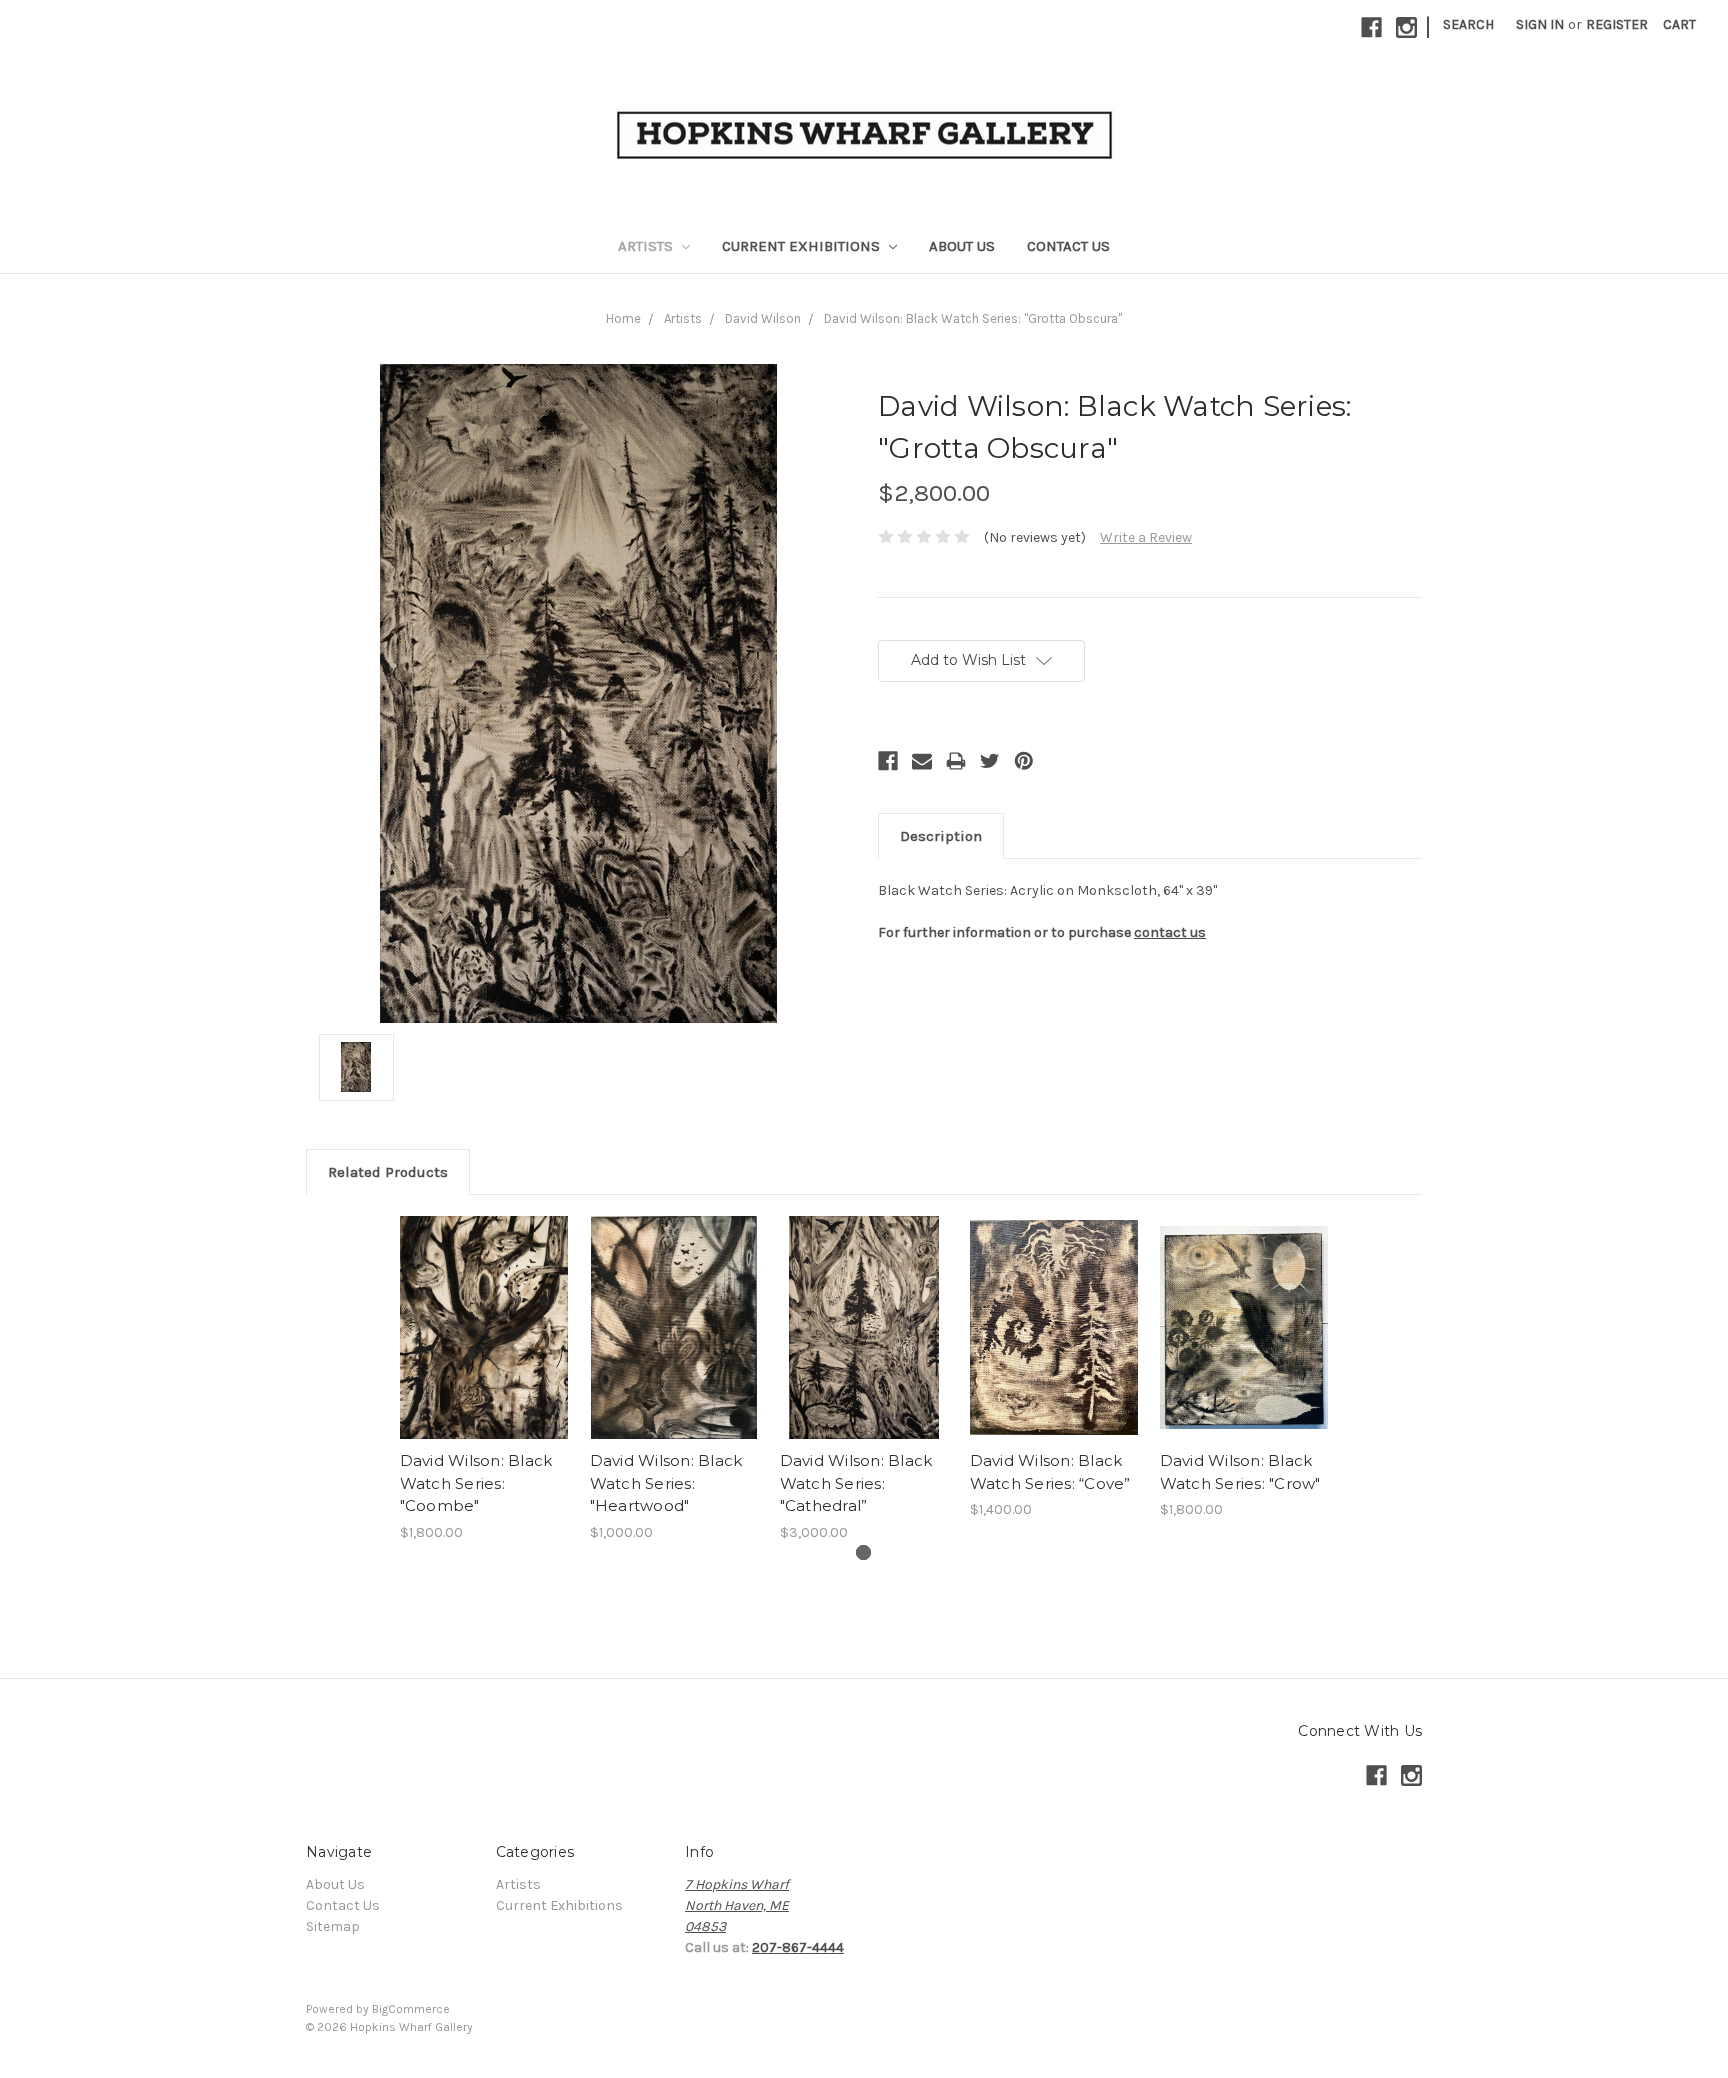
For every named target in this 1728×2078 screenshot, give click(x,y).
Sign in (1540, 24)
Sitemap (333, 1926)
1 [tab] (863, 1552)
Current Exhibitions (803, 246)
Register (1617, 24)
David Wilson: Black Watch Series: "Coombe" (476, 1483)
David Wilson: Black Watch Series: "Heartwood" (666, 1483)
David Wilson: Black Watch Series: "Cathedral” (856, 1483)
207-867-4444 (798, 1947)
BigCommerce (411, 2009)
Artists (647, 246)
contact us (1170, 932)
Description (941, 836)
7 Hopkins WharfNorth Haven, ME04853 (737, 1905)
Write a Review (1146, 537)
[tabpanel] (484, 1379)
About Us (962, 246)
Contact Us (1068, 246)
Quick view (484, 1328)
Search (1468, 24)
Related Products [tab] (388, 1172)
